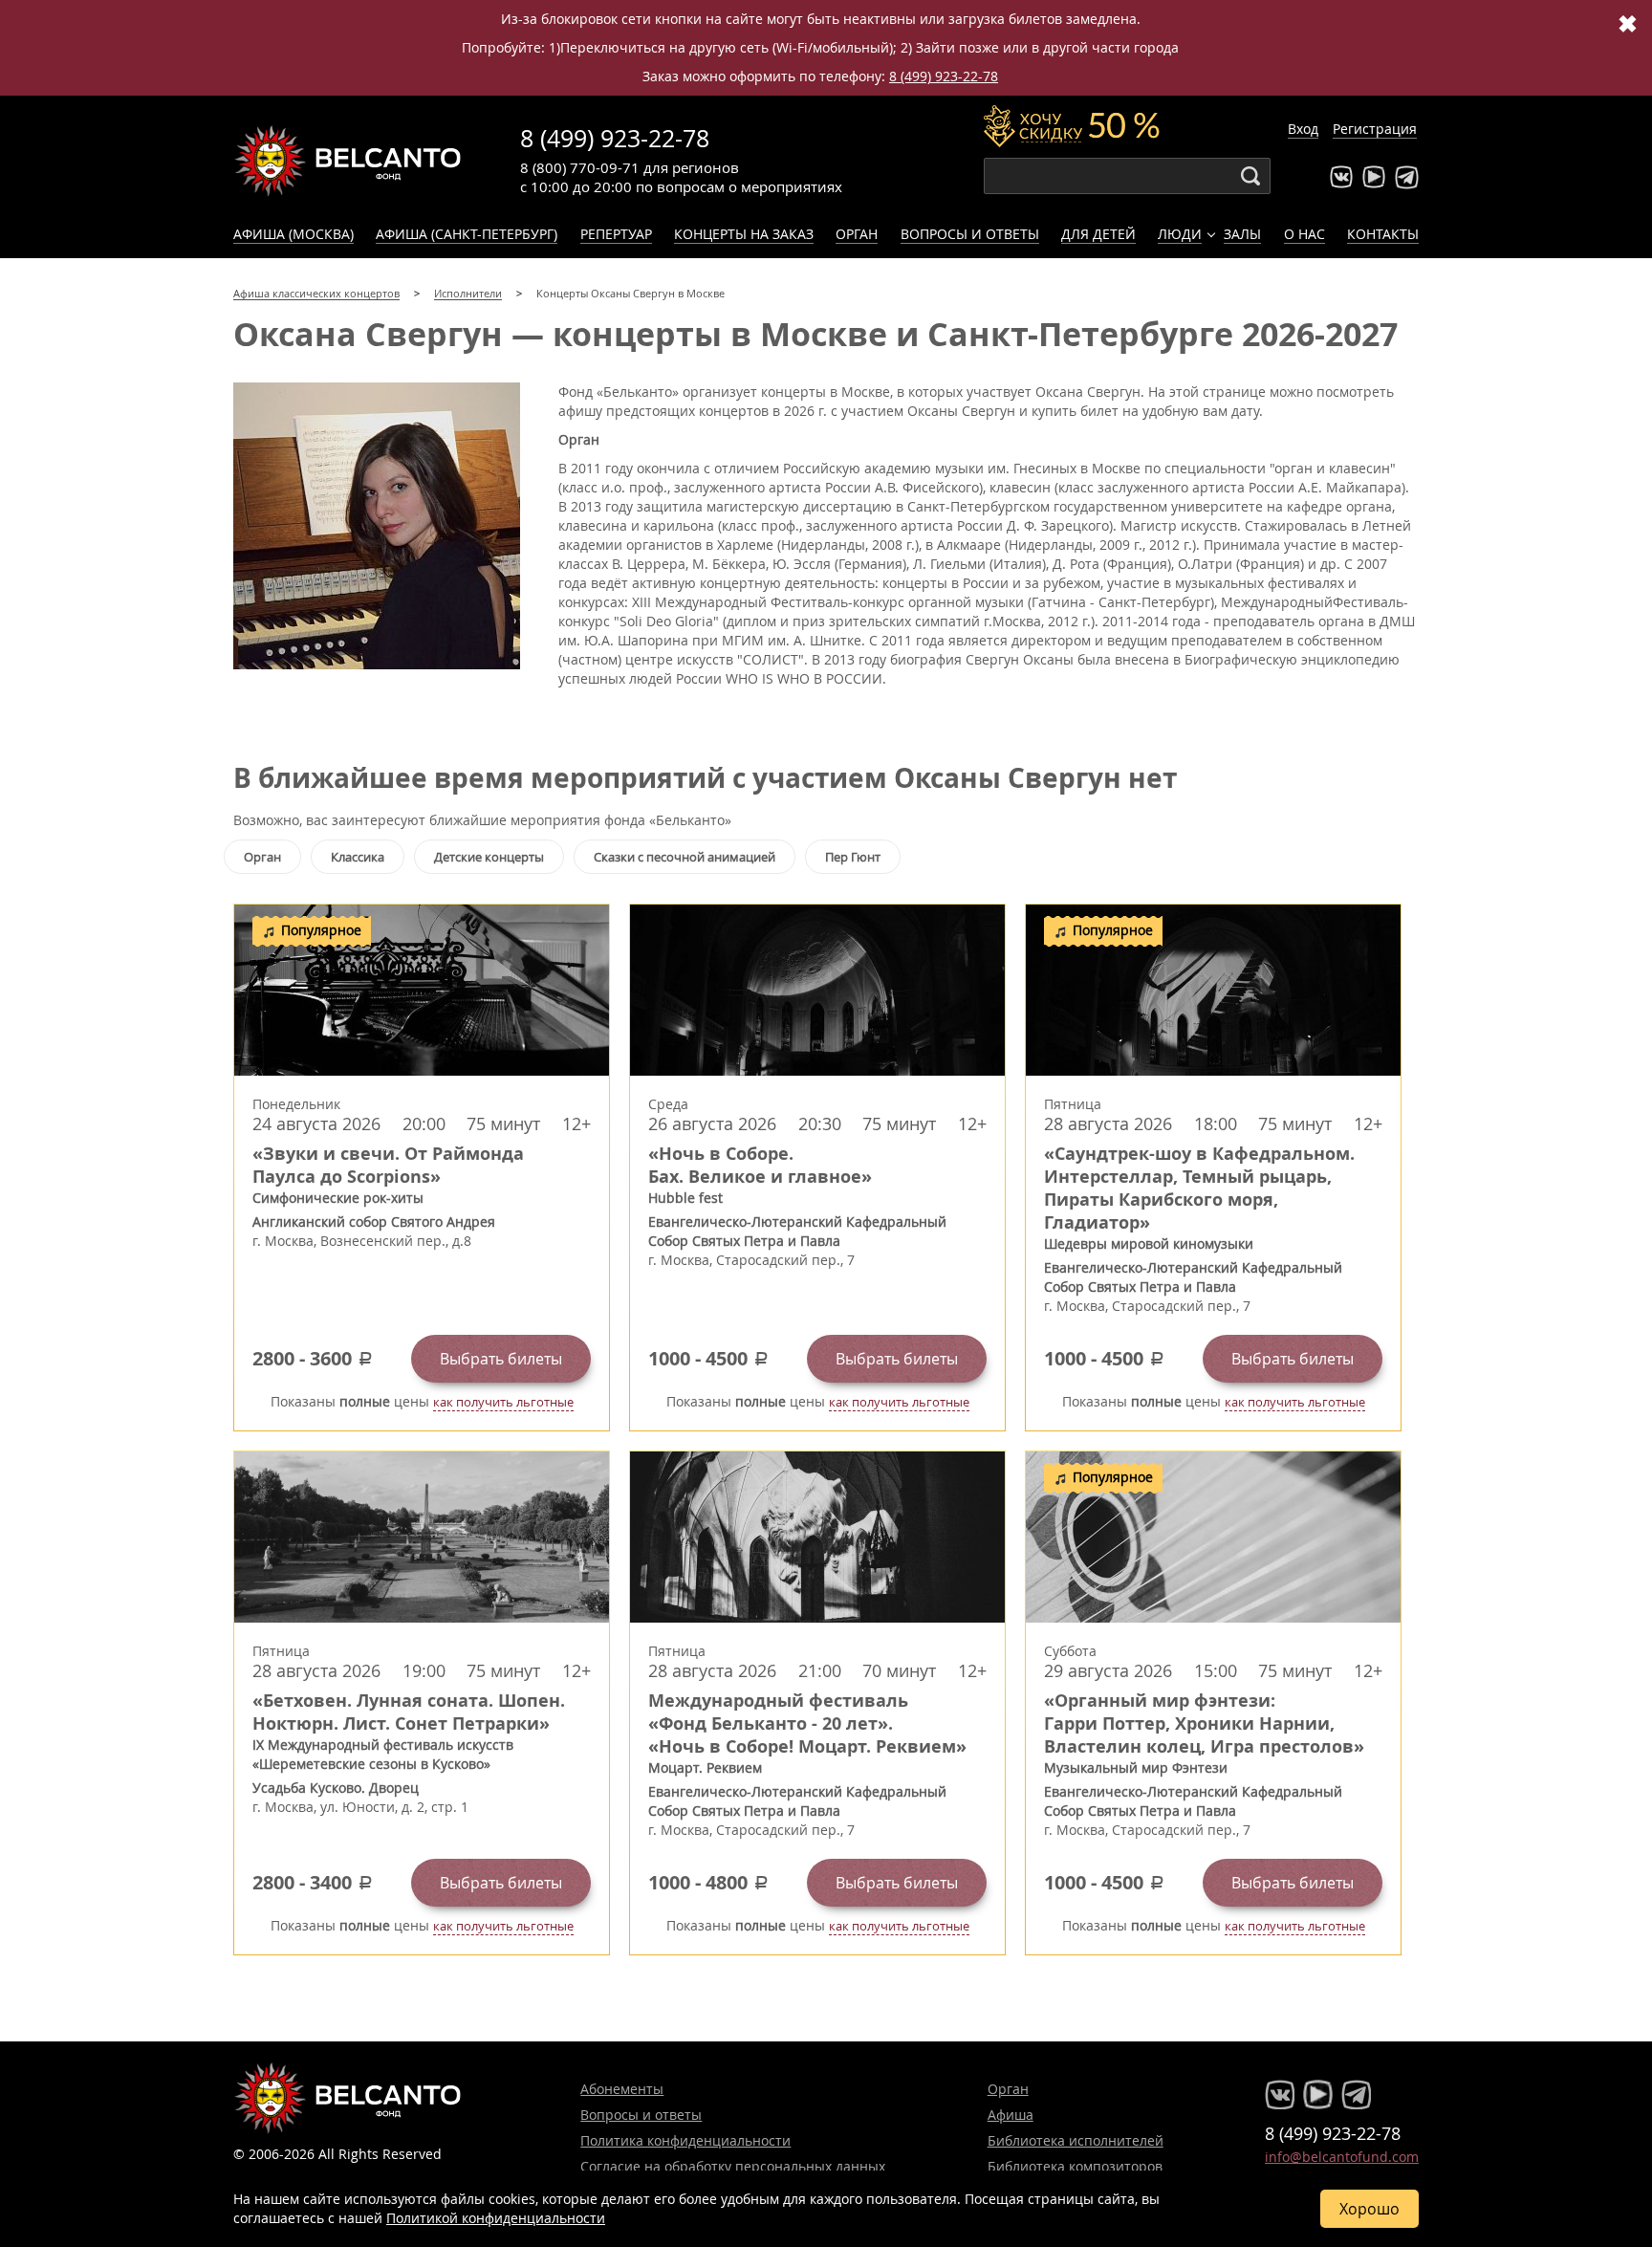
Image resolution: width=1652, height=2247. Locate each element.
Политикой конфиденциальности (496, 2218)
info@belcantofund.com (1342, 2157)
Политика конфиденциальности (685, 2140)
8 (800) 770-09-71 (580, 167)
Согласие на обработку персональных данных (733, 2166)
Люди (1180, 234)
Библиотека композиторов (1075, 2166)
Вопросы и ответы (970, 234)
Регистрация (1375, 129)
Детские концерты (489, 857)
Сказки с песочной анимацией (685, 857)
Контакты (1383, 234)
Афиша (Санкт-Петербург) (467, 234)
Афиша (1011, 2115)
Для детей (1098, 234)
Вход (1303, 129)
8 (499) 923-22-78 (944, 76)
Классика (358, 857)
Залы (1242, 234)
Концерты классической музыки (348, 161)
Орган (857, 234)
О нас (1304, 234)
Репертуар (616, 234)
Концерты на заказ (744, 234)
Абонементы (622, 2089)
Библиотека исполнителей (1076, 2140)
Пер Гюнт (853, 857)
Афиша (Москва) (293, 234)
